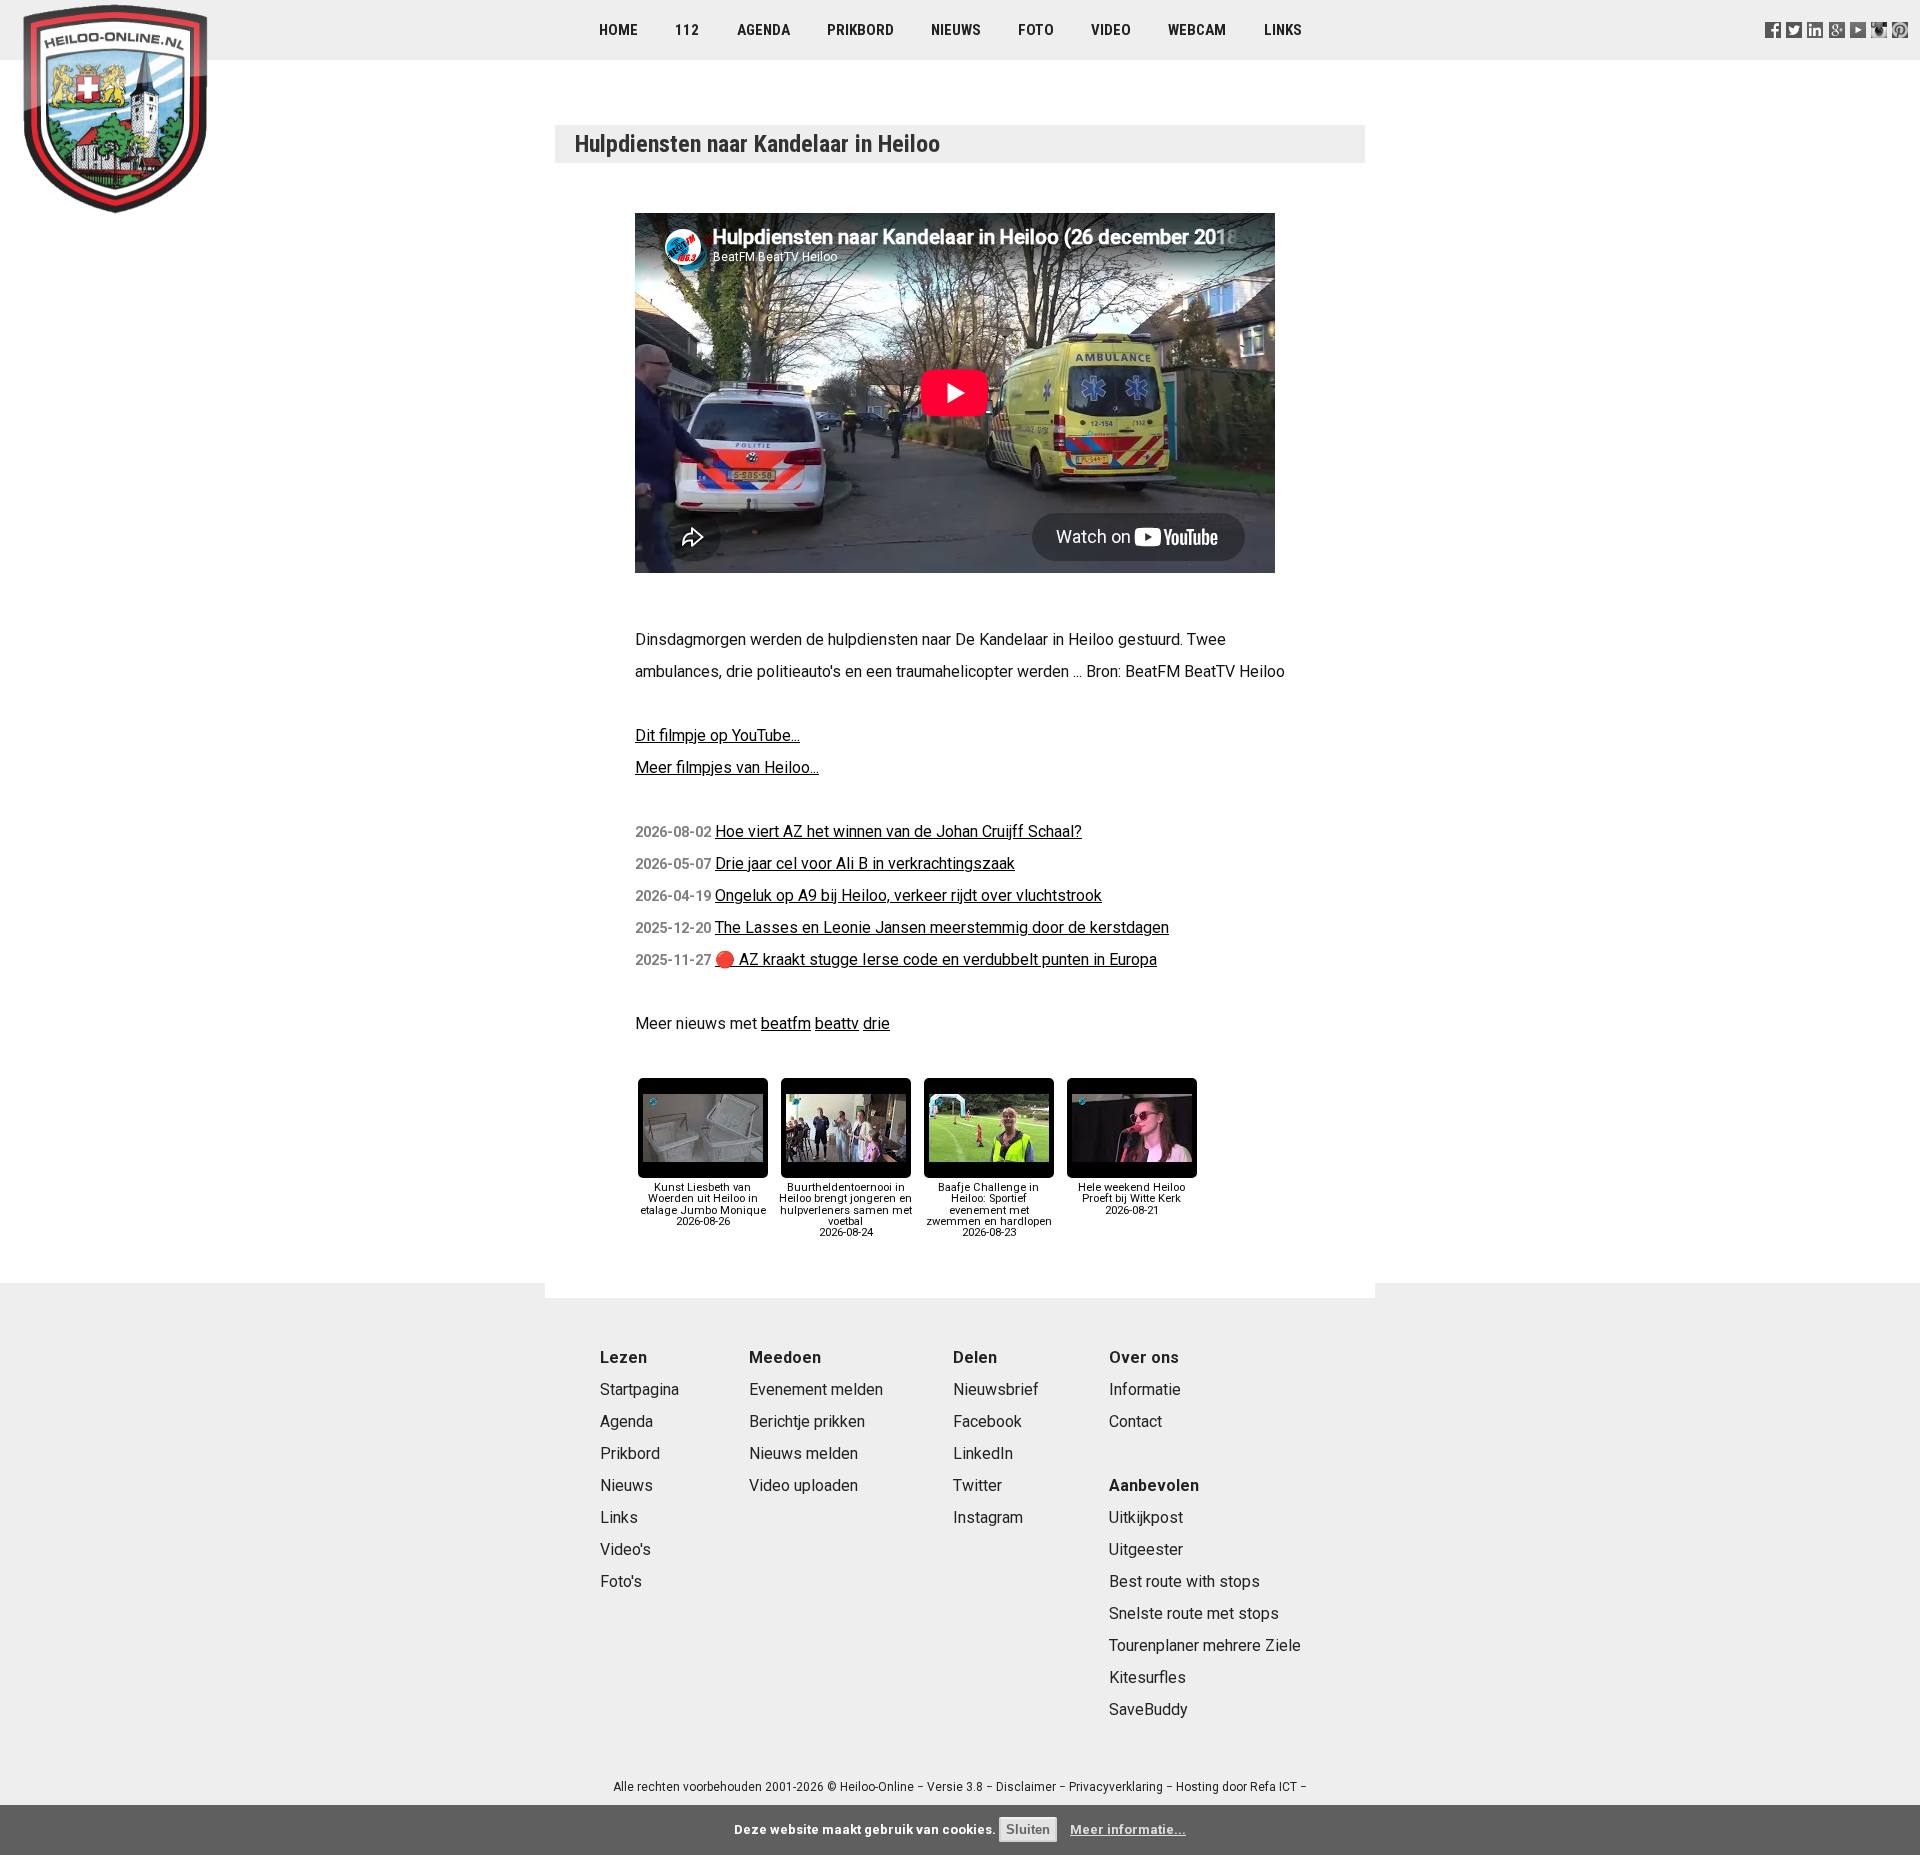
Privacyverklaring (1116, 1787)
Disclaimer (1026, 1787)
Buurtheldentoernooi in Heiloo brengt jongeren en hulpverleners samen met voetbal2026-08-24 (845, 1210)
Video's (625, 1549)
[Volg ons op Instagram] (1878, 54)
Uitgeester (1146, 1549)
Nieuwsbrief (996, 1389)
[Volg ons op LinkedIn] (1815, 54)
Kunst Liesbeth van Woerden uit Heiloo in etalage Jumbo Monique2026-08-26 (703, 1204)
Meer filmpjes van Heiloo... (727, 767)
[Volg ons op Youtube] (1857, 54)
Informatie (1145, 1389)
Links (1283, 30)
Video (1111, 30)
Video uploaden (803, 1485)
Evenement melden (816, 1389)
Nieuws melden (803, 1453)
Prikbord (860, 30)
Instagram (988, 1517)
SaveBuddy (1148, 1709)
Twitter (977, 1485)
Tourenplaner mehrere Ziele (1205, 1645)
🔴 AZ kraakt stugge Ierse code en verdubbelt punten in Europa (936, 959)
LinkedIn (983, 1453)
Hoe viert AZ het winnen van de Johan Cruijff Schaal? (898, 831)
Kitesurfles (1147, 1677)
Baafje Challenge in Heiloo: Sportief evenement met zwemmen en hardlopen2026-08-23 (989, 1210)
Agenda (763, 30)
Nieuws (956, 30)
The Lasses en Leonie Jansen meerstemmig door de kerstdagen (942, 927)
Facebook (987, 1421)
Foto (1036, 30)
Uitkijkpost (1146, 1517)
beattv (837, 1023)
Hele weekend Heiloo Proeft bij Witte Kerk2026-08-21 (1131, 1198)
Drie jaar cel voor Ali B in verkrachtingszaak (865, 863)
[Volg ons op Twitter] (1794, 54)
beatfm (786, 1023)
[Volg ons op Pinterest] (1899, 54)
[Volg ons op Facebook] (1773, 54)
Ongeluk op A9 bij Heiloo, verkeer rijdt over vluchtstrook (908, 895)
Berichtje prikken (807, 1421)
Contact (1135, 1421)
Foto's (621, 1581)
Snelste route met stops (1194, 1613)
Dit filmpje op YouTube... (717, 735)
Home (618, 30)
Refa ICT (1273, 1787)
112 (687, 30)
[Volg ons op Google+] (1836, 54)
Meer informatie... (1128, 1829)
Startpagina (639, 1389)
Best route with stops (1184, 1581)
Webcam (1197, 30)
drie (876, 1023)
